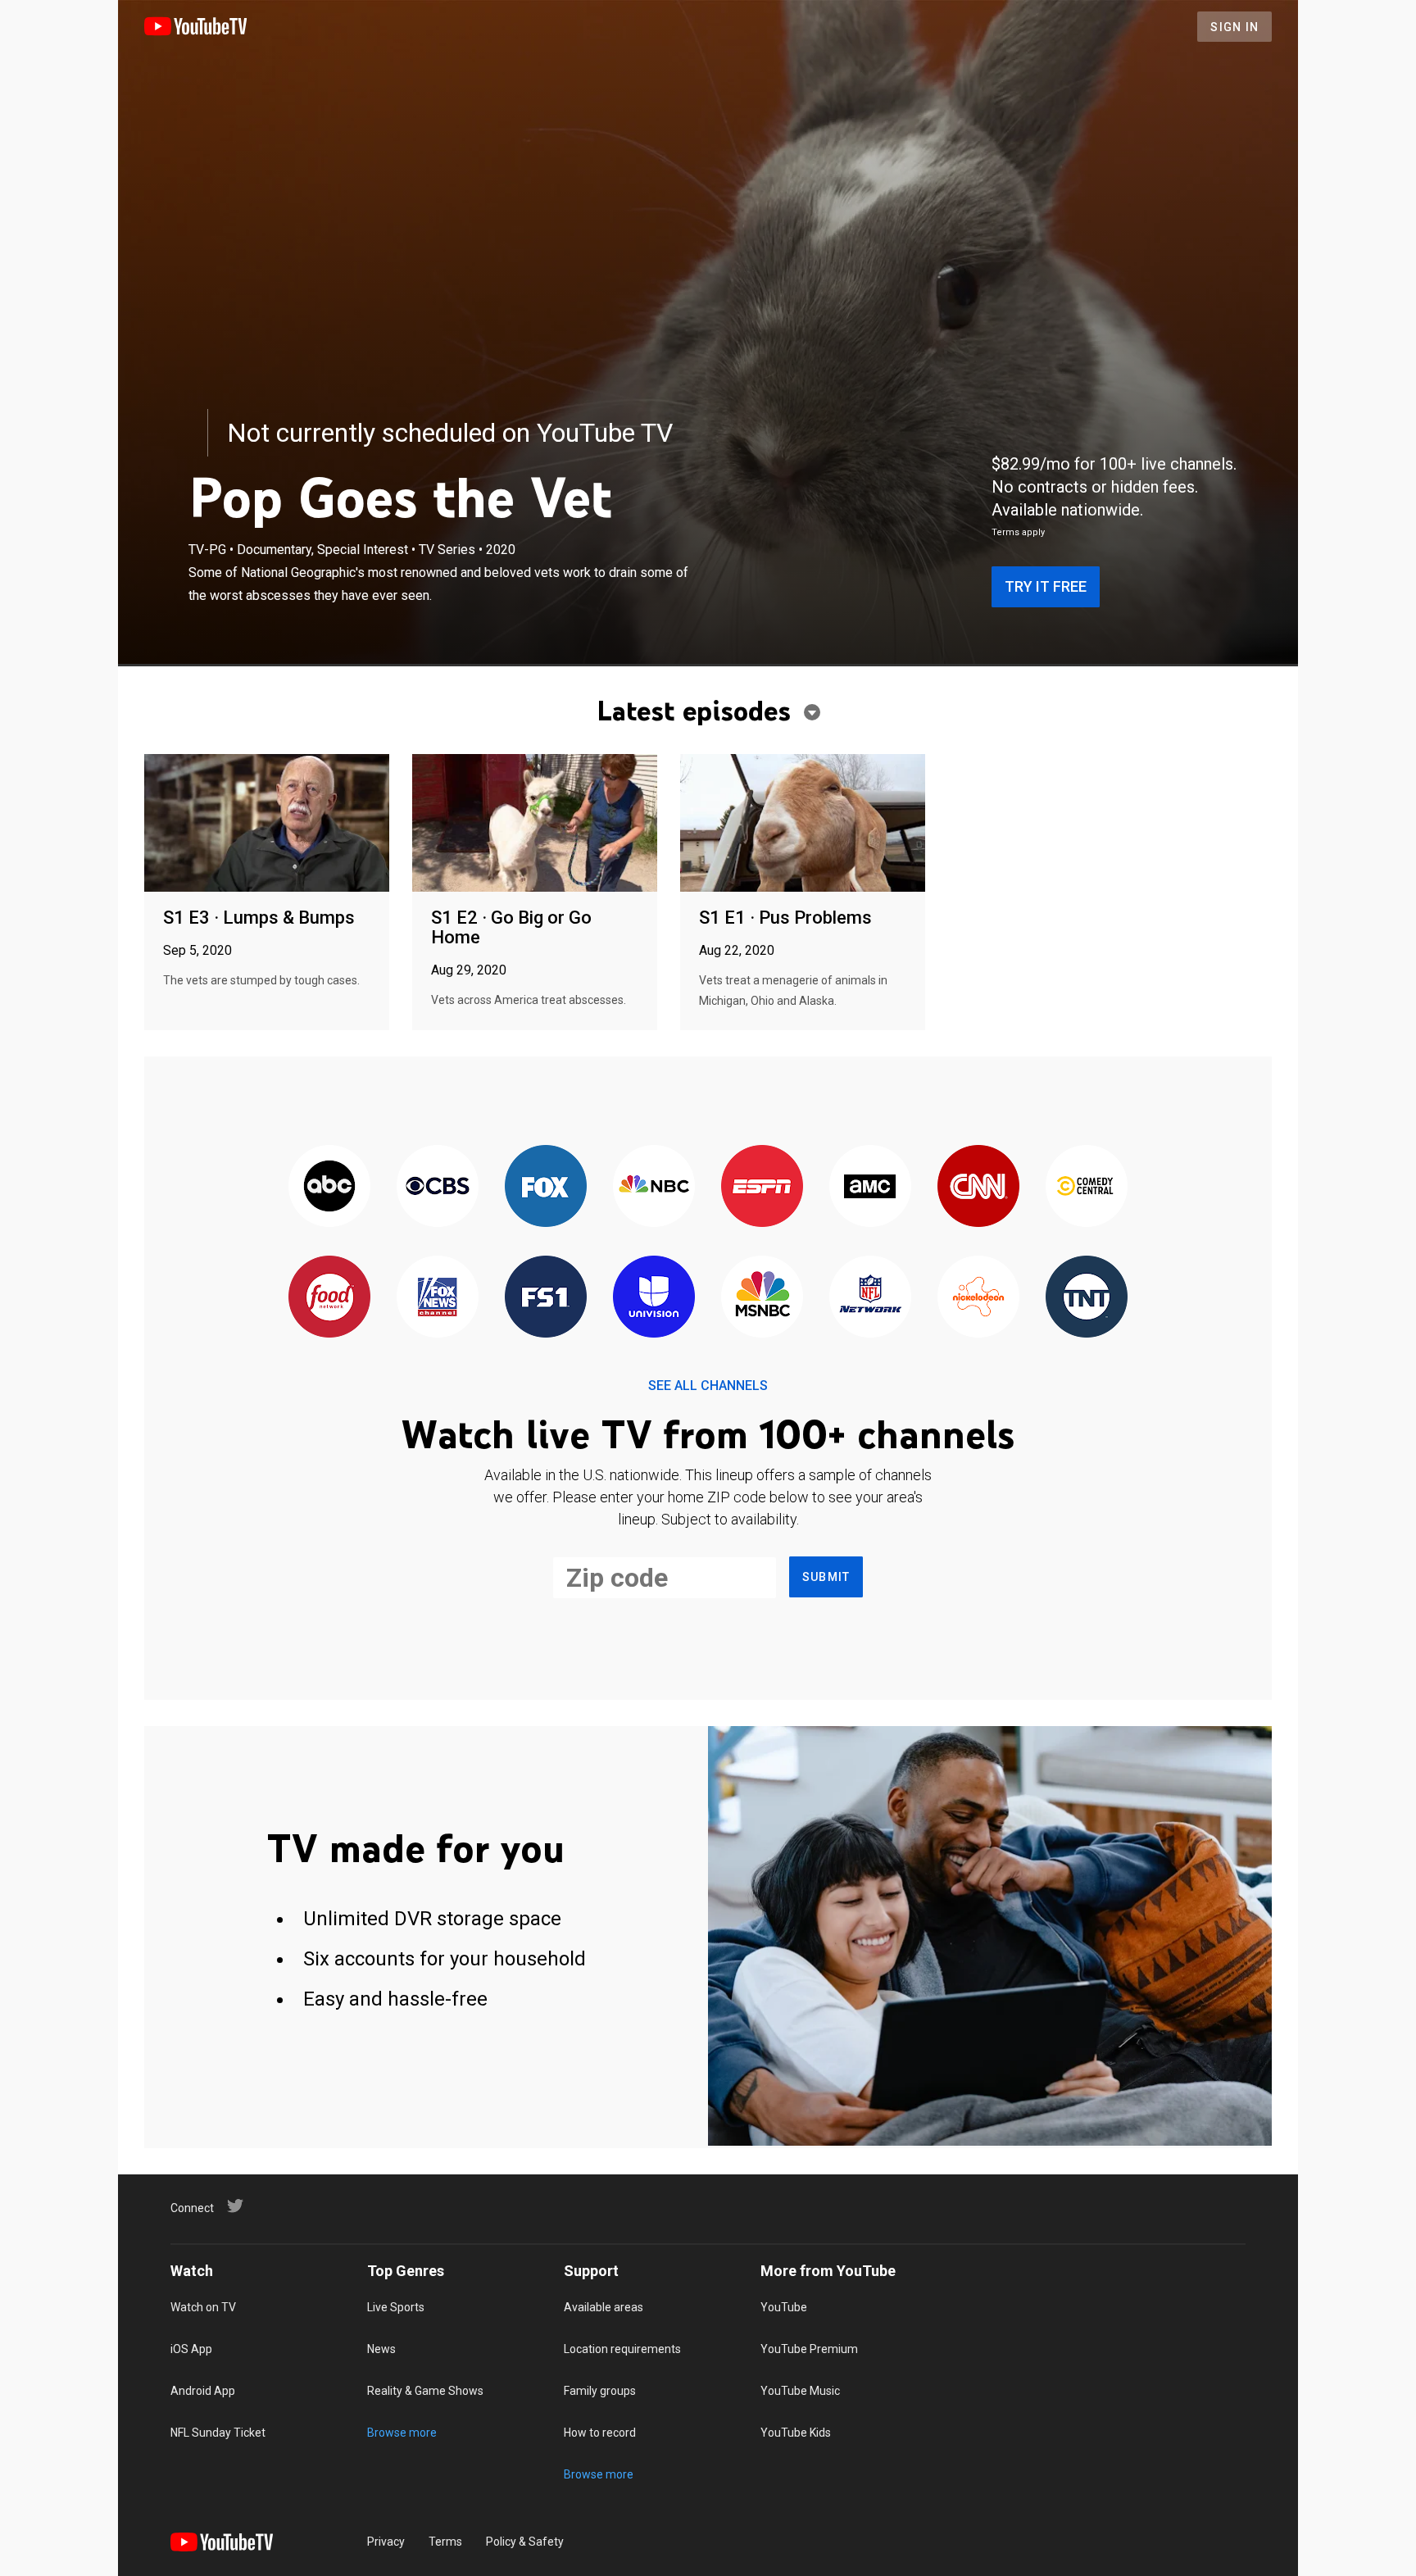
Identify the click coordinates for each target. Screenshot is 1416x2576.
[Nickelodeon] (978, 1298)
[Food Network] (329, 1298)
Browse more (402, 2433)
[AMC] (870, 1187)
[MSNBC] (762, 1298)
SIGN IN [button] (1234, 27)
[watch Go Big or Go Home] (535, 824)
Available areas (604, 2307)
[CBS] (438, 1187)
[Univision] (654, 1298)
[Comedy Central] (1087, 1187)
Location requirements (622, 2349)
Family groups (600, 2391)
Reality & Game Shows (425, 2391)
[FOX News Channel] (438, 1298)
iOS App (191, 2349)
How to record (600, 2433)
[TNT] (1087, 1298)
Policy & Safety (525, 2542)
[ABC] (329, 1187)
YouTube (784, 2307)
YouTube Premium (809, 2349)
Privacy (386, 2542)
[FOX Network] (546, 1187)
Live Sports (396, 2307)
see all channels (708, 1386)
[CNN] (978, 1187)
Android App (203, 2391)
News (381, 2349)
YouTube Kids (796, 2433)
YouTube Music (800, 2391)
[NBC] (654, 1187)
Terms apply (1018, 532)
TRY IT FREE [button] (1046, 586)
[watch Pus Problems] (803, 824)
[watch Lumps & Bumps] (267, 824)
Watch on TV (203, 2307)
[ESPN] (762, 1187)
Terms (445, 2542)
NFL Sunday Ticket (218, 2433)
